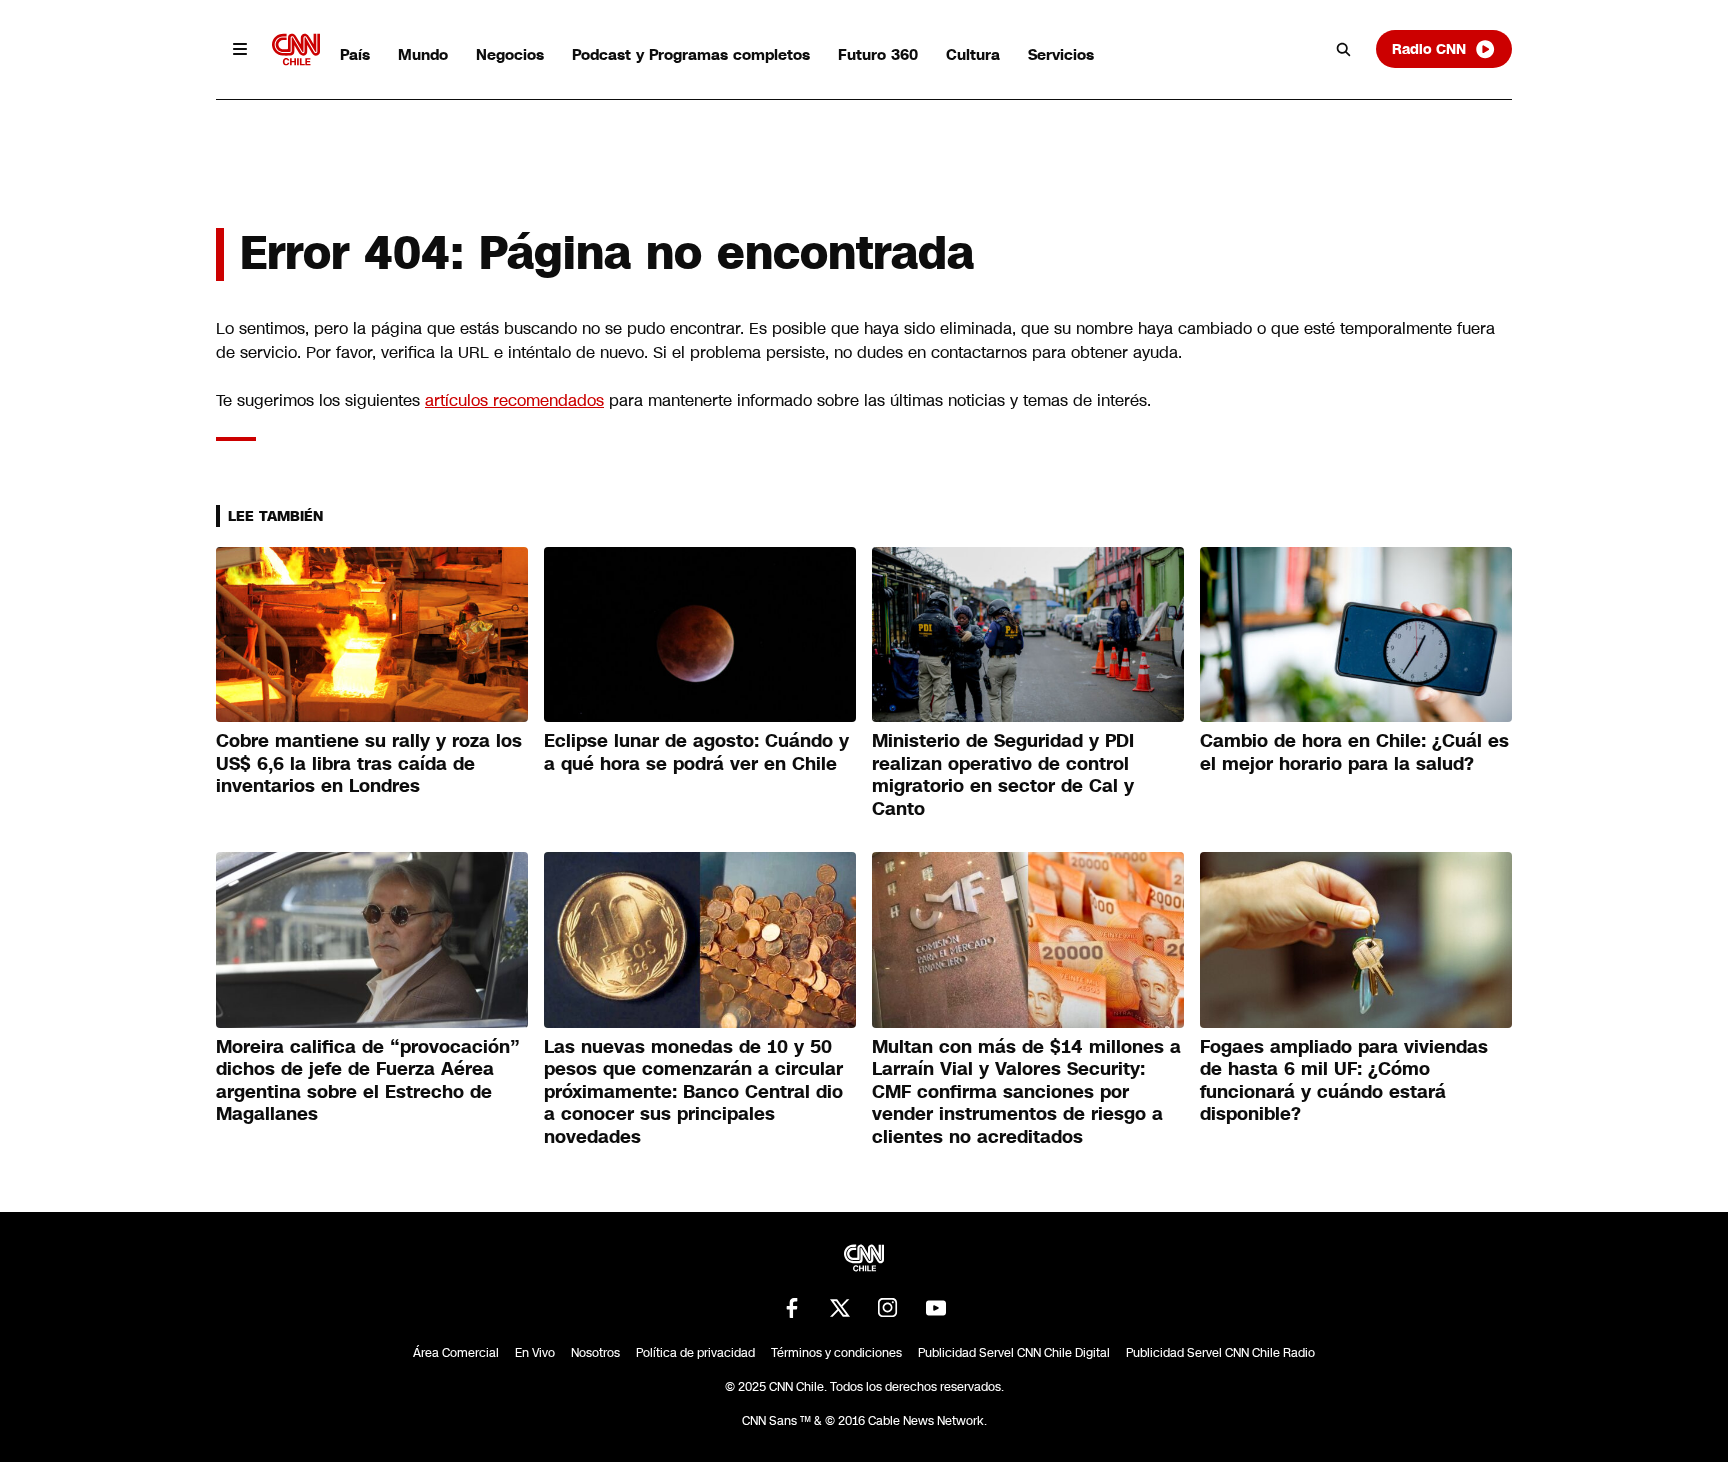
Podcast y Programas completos (691, 54)
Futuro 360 (878, 54)
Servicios (1061, 54)
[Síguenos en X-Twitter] (840, 1308)
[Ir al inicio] (296, 49)
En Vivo (535, 1353)
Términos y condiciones (836, 1353)
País (355, 54)
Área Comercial (456, 1353)
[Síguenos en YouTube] (936, 1308)
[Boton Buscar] (1344, 49)
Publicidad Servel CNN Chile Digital (1014, 1353)
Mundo (423, 54)
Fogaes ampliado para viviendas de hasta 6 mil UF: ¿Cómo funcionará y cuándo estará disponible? (1344, 1081)
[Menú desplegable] (240, 49)
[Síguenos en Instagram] (888, 1308)
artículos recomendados (514, 400)
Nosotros (595, 1353)
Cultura (973, 54)
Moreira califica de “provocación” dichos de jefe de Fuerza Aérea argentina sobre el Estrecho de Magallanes (368, 1081)
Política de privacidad (695, 1353)
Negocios (510, 54)
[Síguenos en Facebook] (792, 1308)
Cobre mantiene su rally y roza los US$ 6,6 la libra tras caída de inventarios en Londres (369, 763)
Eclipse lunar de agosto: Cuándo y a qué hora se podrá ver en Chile (696, 752)
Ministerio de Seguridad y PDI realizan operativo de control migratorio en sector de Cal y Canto (1003, 775)
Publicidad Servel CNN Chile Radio (1220, 1353)
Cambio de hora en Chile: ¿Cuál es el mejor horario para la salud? (1354, 752)
